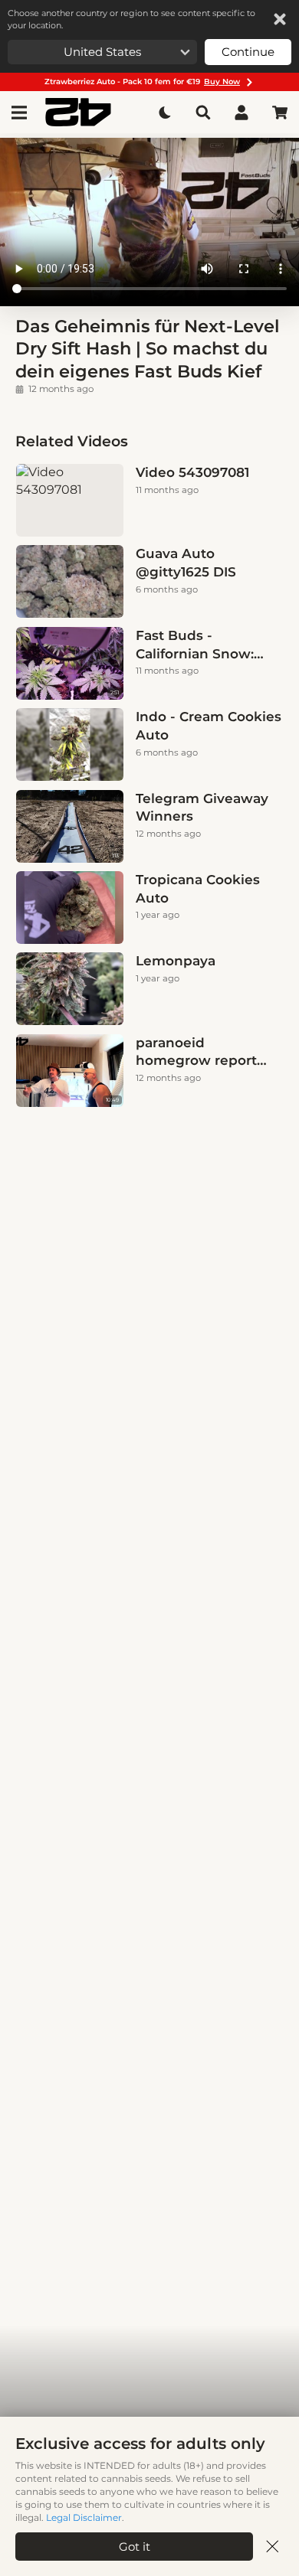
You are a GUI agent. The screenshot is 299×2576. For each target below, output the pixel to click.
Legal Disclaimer (84, 2517)
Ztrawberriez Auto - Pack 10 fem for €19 (142, 82)
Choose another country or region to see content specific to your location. (131, 19)
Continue (248, 52)
